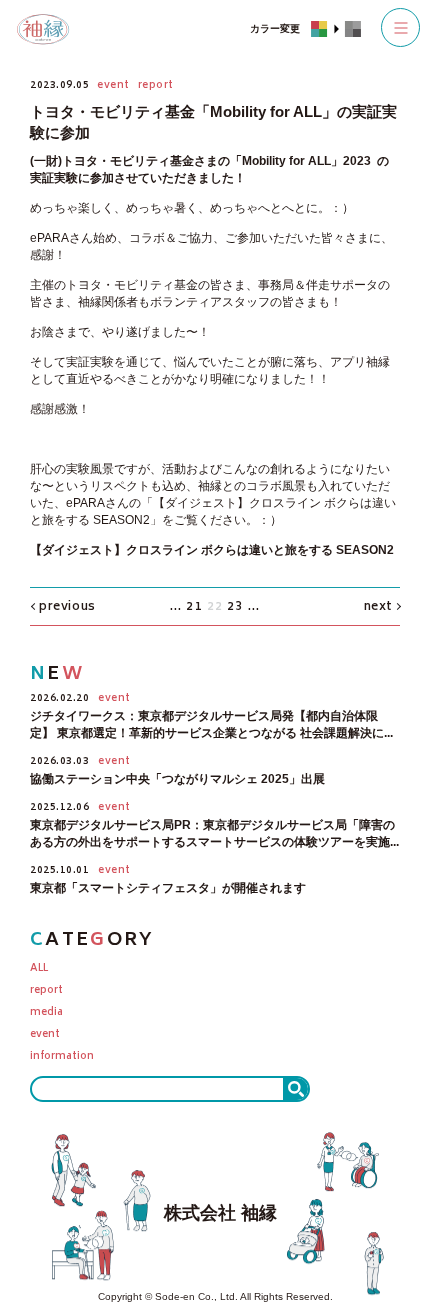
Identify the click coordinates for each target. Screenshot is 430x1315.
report (46, 991)
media (46, 1013)
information (62, 1057)
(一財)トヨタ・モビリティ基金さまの (130, 161)
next (378, 607)
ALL (39, 969)
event (45, 1035)
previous (67, 607)
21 (194, 607)
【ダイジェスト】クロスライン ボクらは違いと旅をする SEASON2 (212, 550)
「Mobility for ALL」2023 (302, 161)
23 (235, 607)
